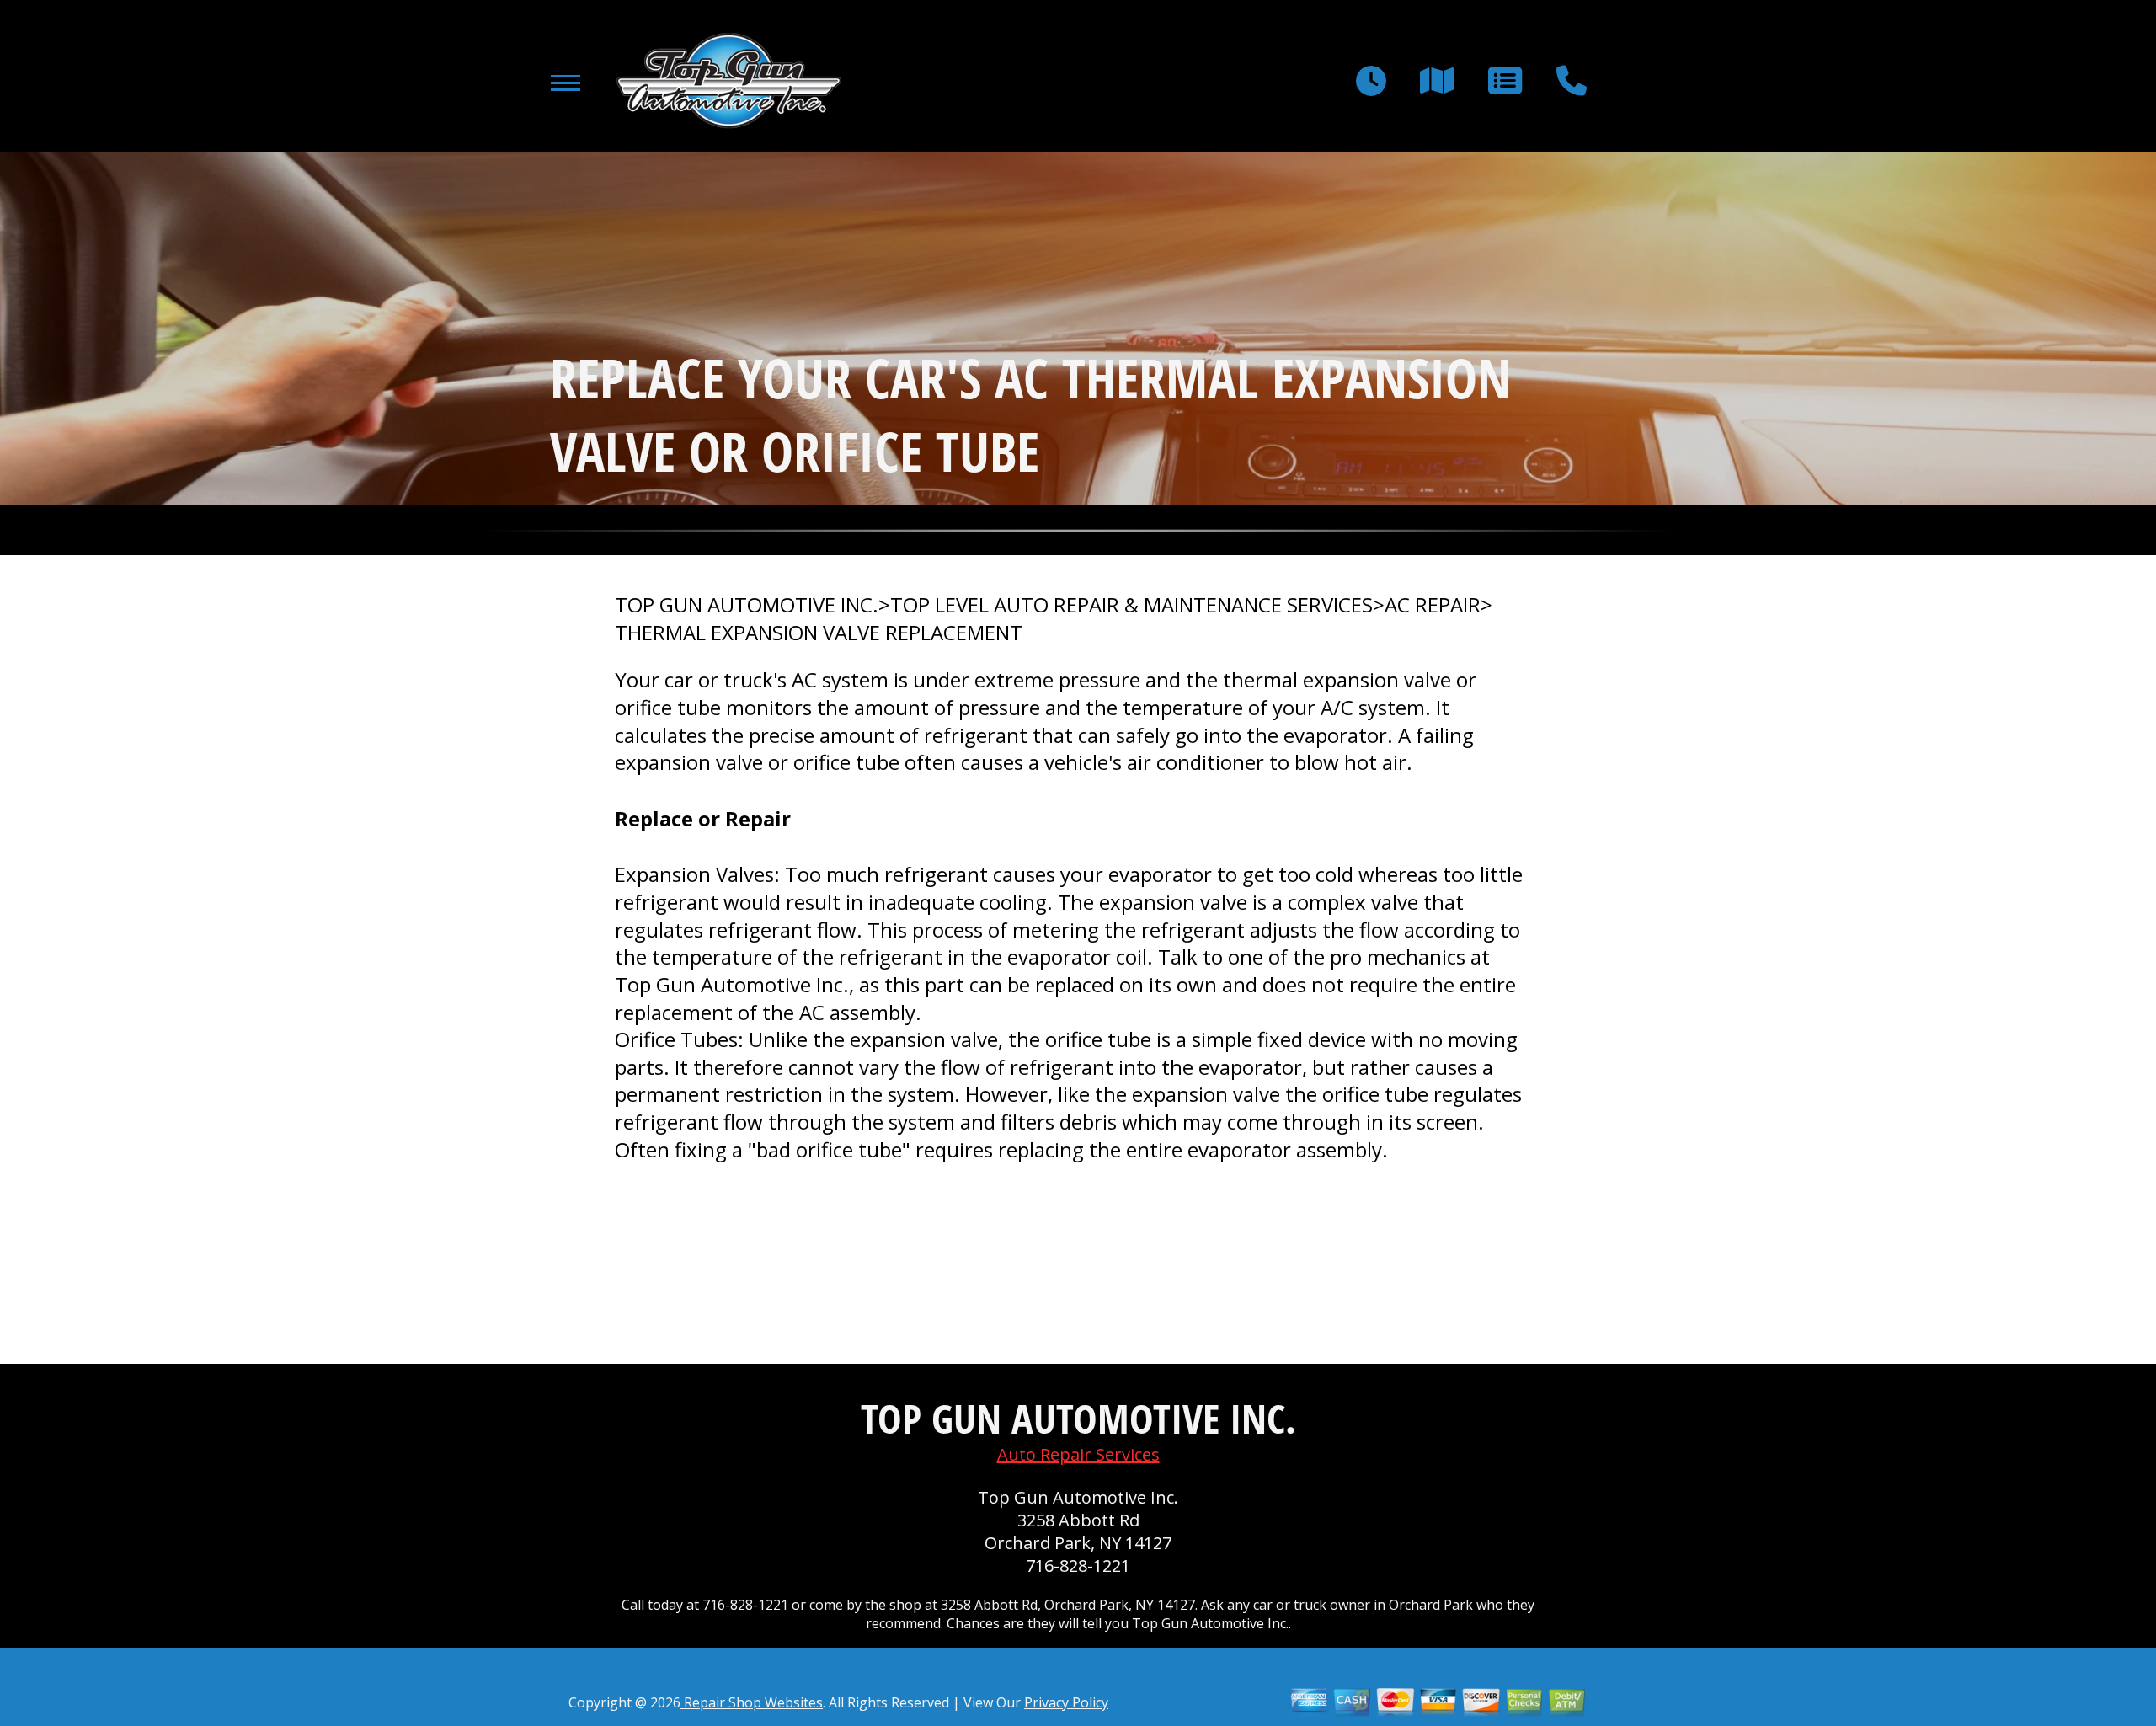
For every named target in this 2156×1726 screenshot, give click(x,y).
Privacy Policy (1066, 1702)
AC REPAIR (1433, 605)
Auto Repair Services (1078, 1454)
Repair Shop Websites (752, 1702)
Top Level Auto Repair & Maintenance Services (1131, 605)
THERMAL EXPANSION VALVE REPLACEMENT (819, 633)
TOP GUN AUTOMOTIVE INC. (747, 605)
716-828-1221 (1078, 1566)
